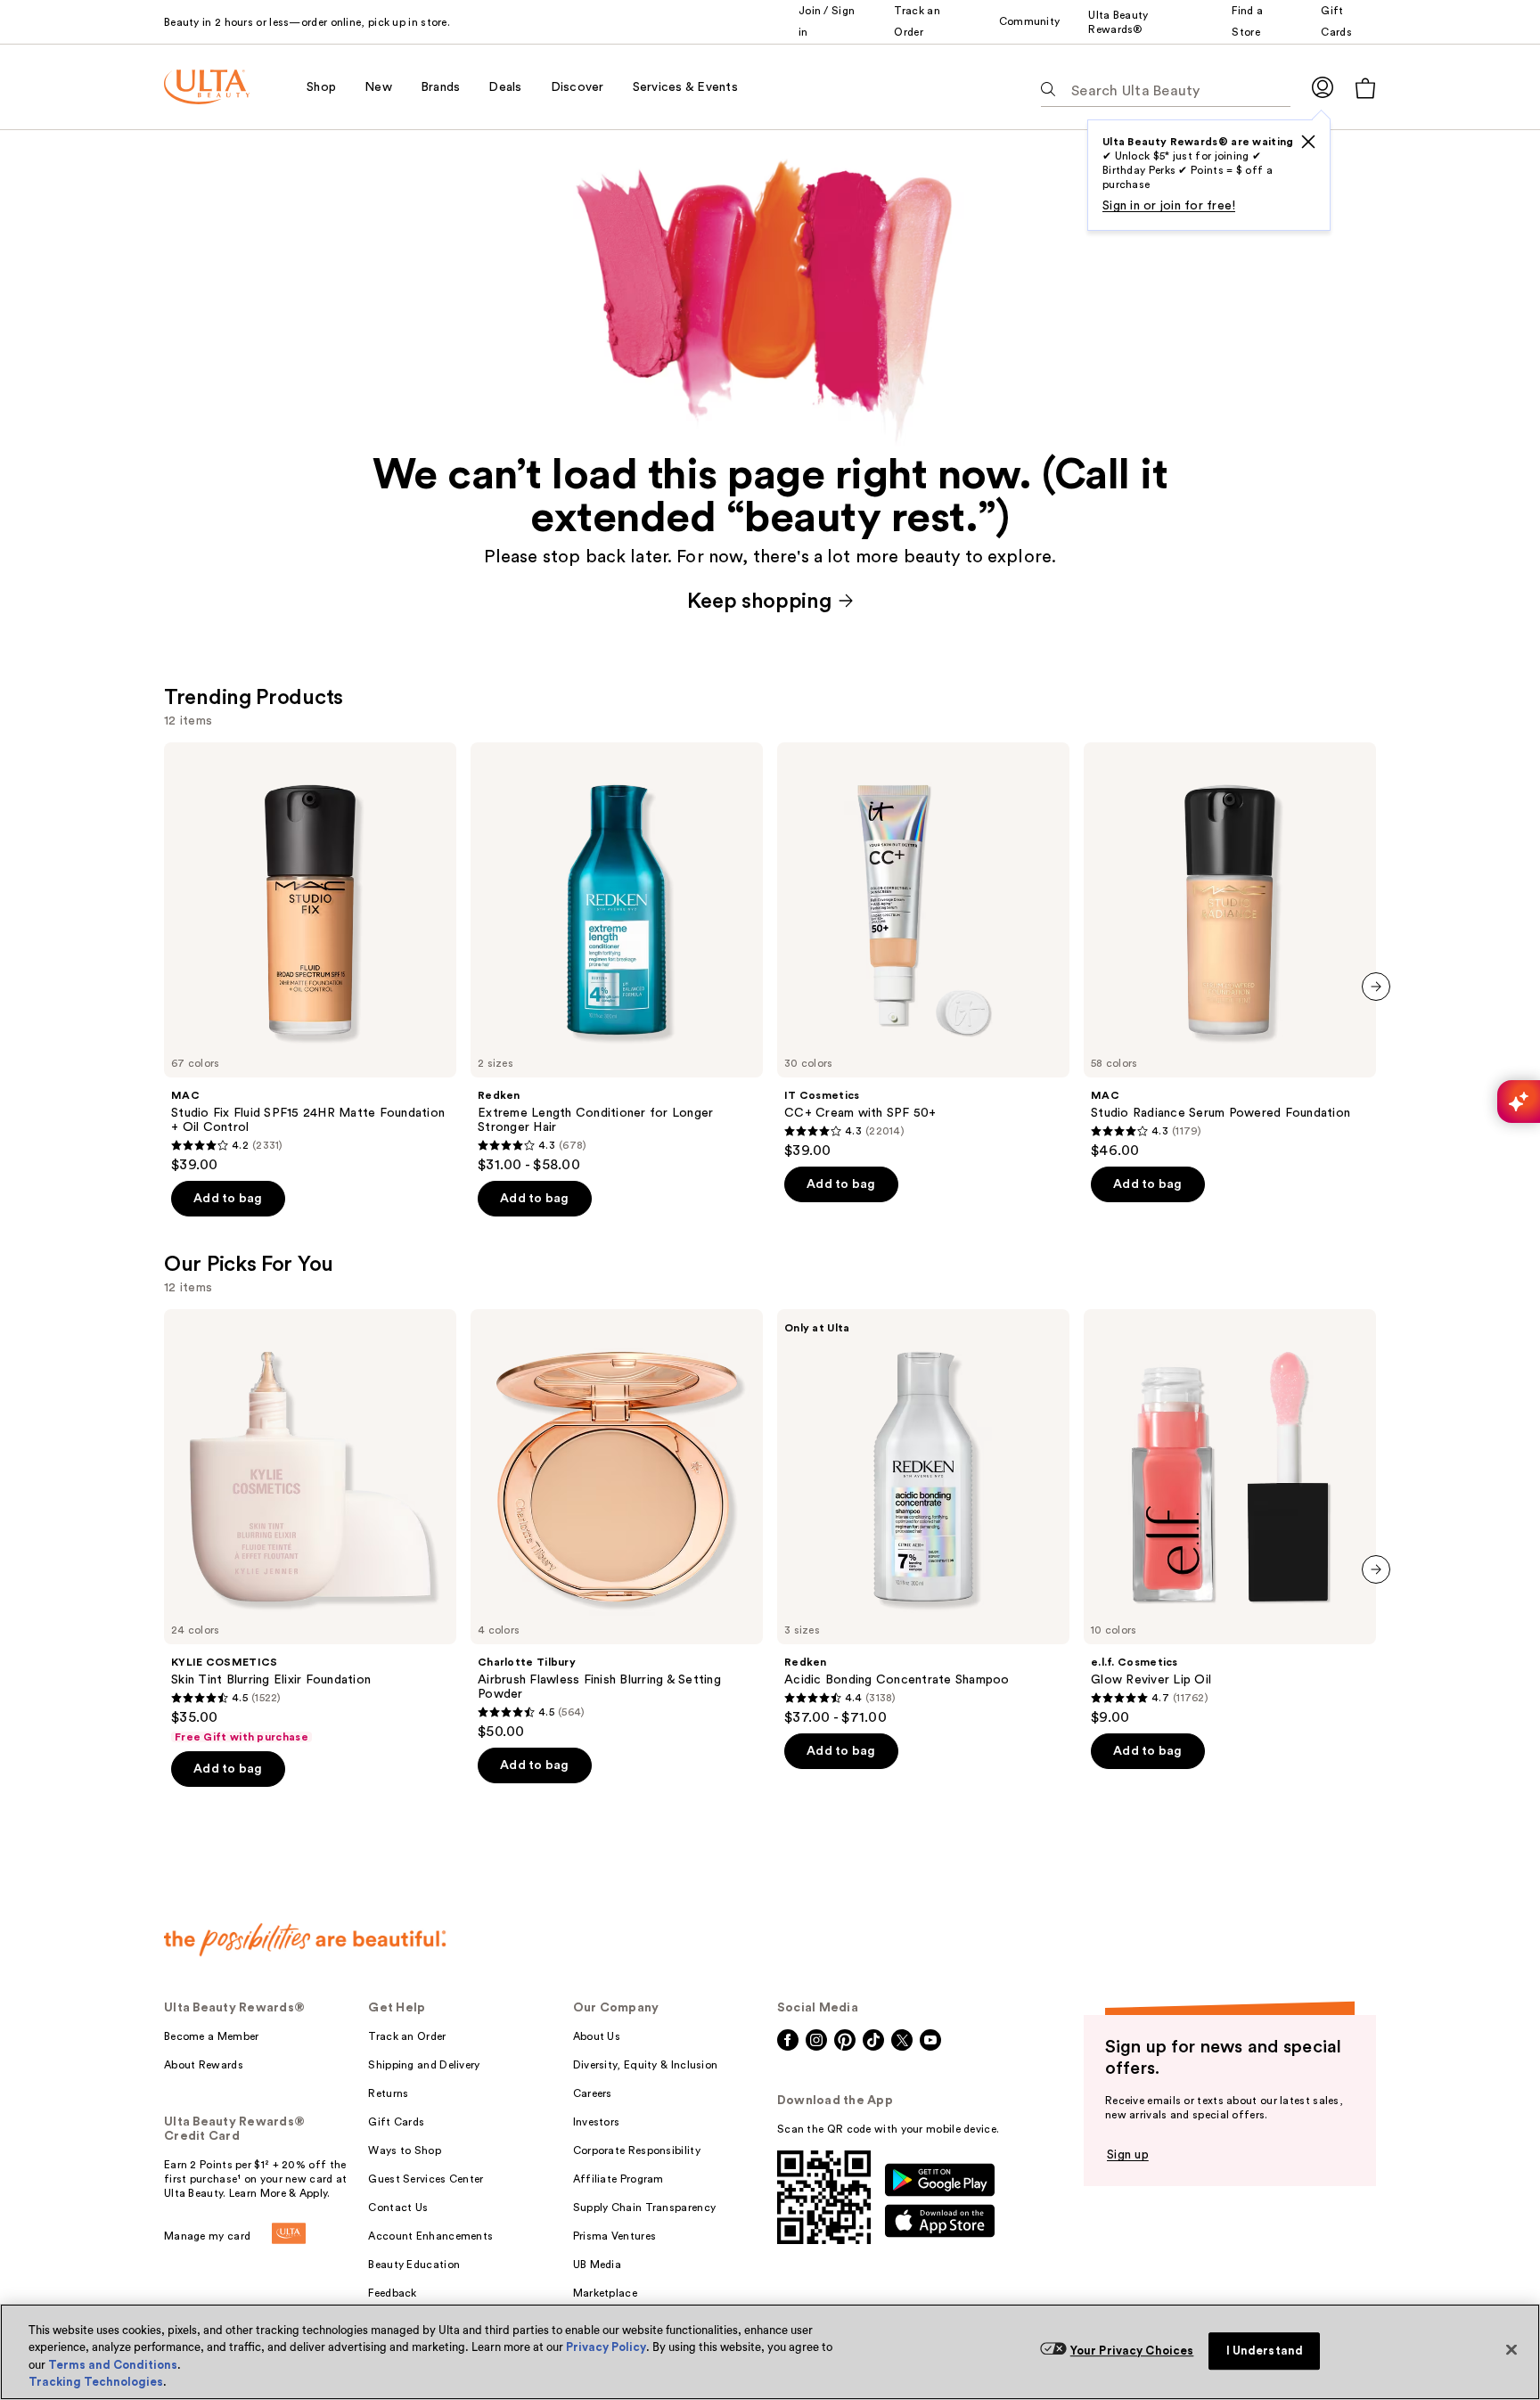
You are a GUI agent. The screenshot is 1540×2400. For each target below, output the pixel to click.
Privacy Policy (606, 2347)
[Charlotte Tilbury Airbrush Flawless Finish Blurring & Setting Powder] (617, 1525)
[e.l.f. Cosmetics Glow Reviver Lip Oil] (1230, 1518)
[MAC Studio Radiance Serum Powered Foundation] (1230, 951)
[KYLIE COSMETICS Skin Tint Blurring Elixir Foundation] (310, 1527)
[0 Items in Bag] (1365, 88)
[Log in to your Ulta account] (1323, 87)
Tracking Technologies (96, 2382)
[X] (1308, 142)
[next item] (1376, 987)
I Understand (1265, 2351)
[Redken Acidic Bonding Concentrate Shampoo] (923, 1518)
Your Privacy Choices (1132, 2351)
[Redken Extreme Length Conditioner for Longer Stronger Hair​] (617, 958)
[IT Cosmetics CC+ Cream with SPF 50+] (923, 951)
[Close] (1511, 2349)
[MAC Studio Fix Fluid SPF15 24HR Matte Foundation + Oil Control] (310, 958)
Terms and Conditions (113, 2365)
